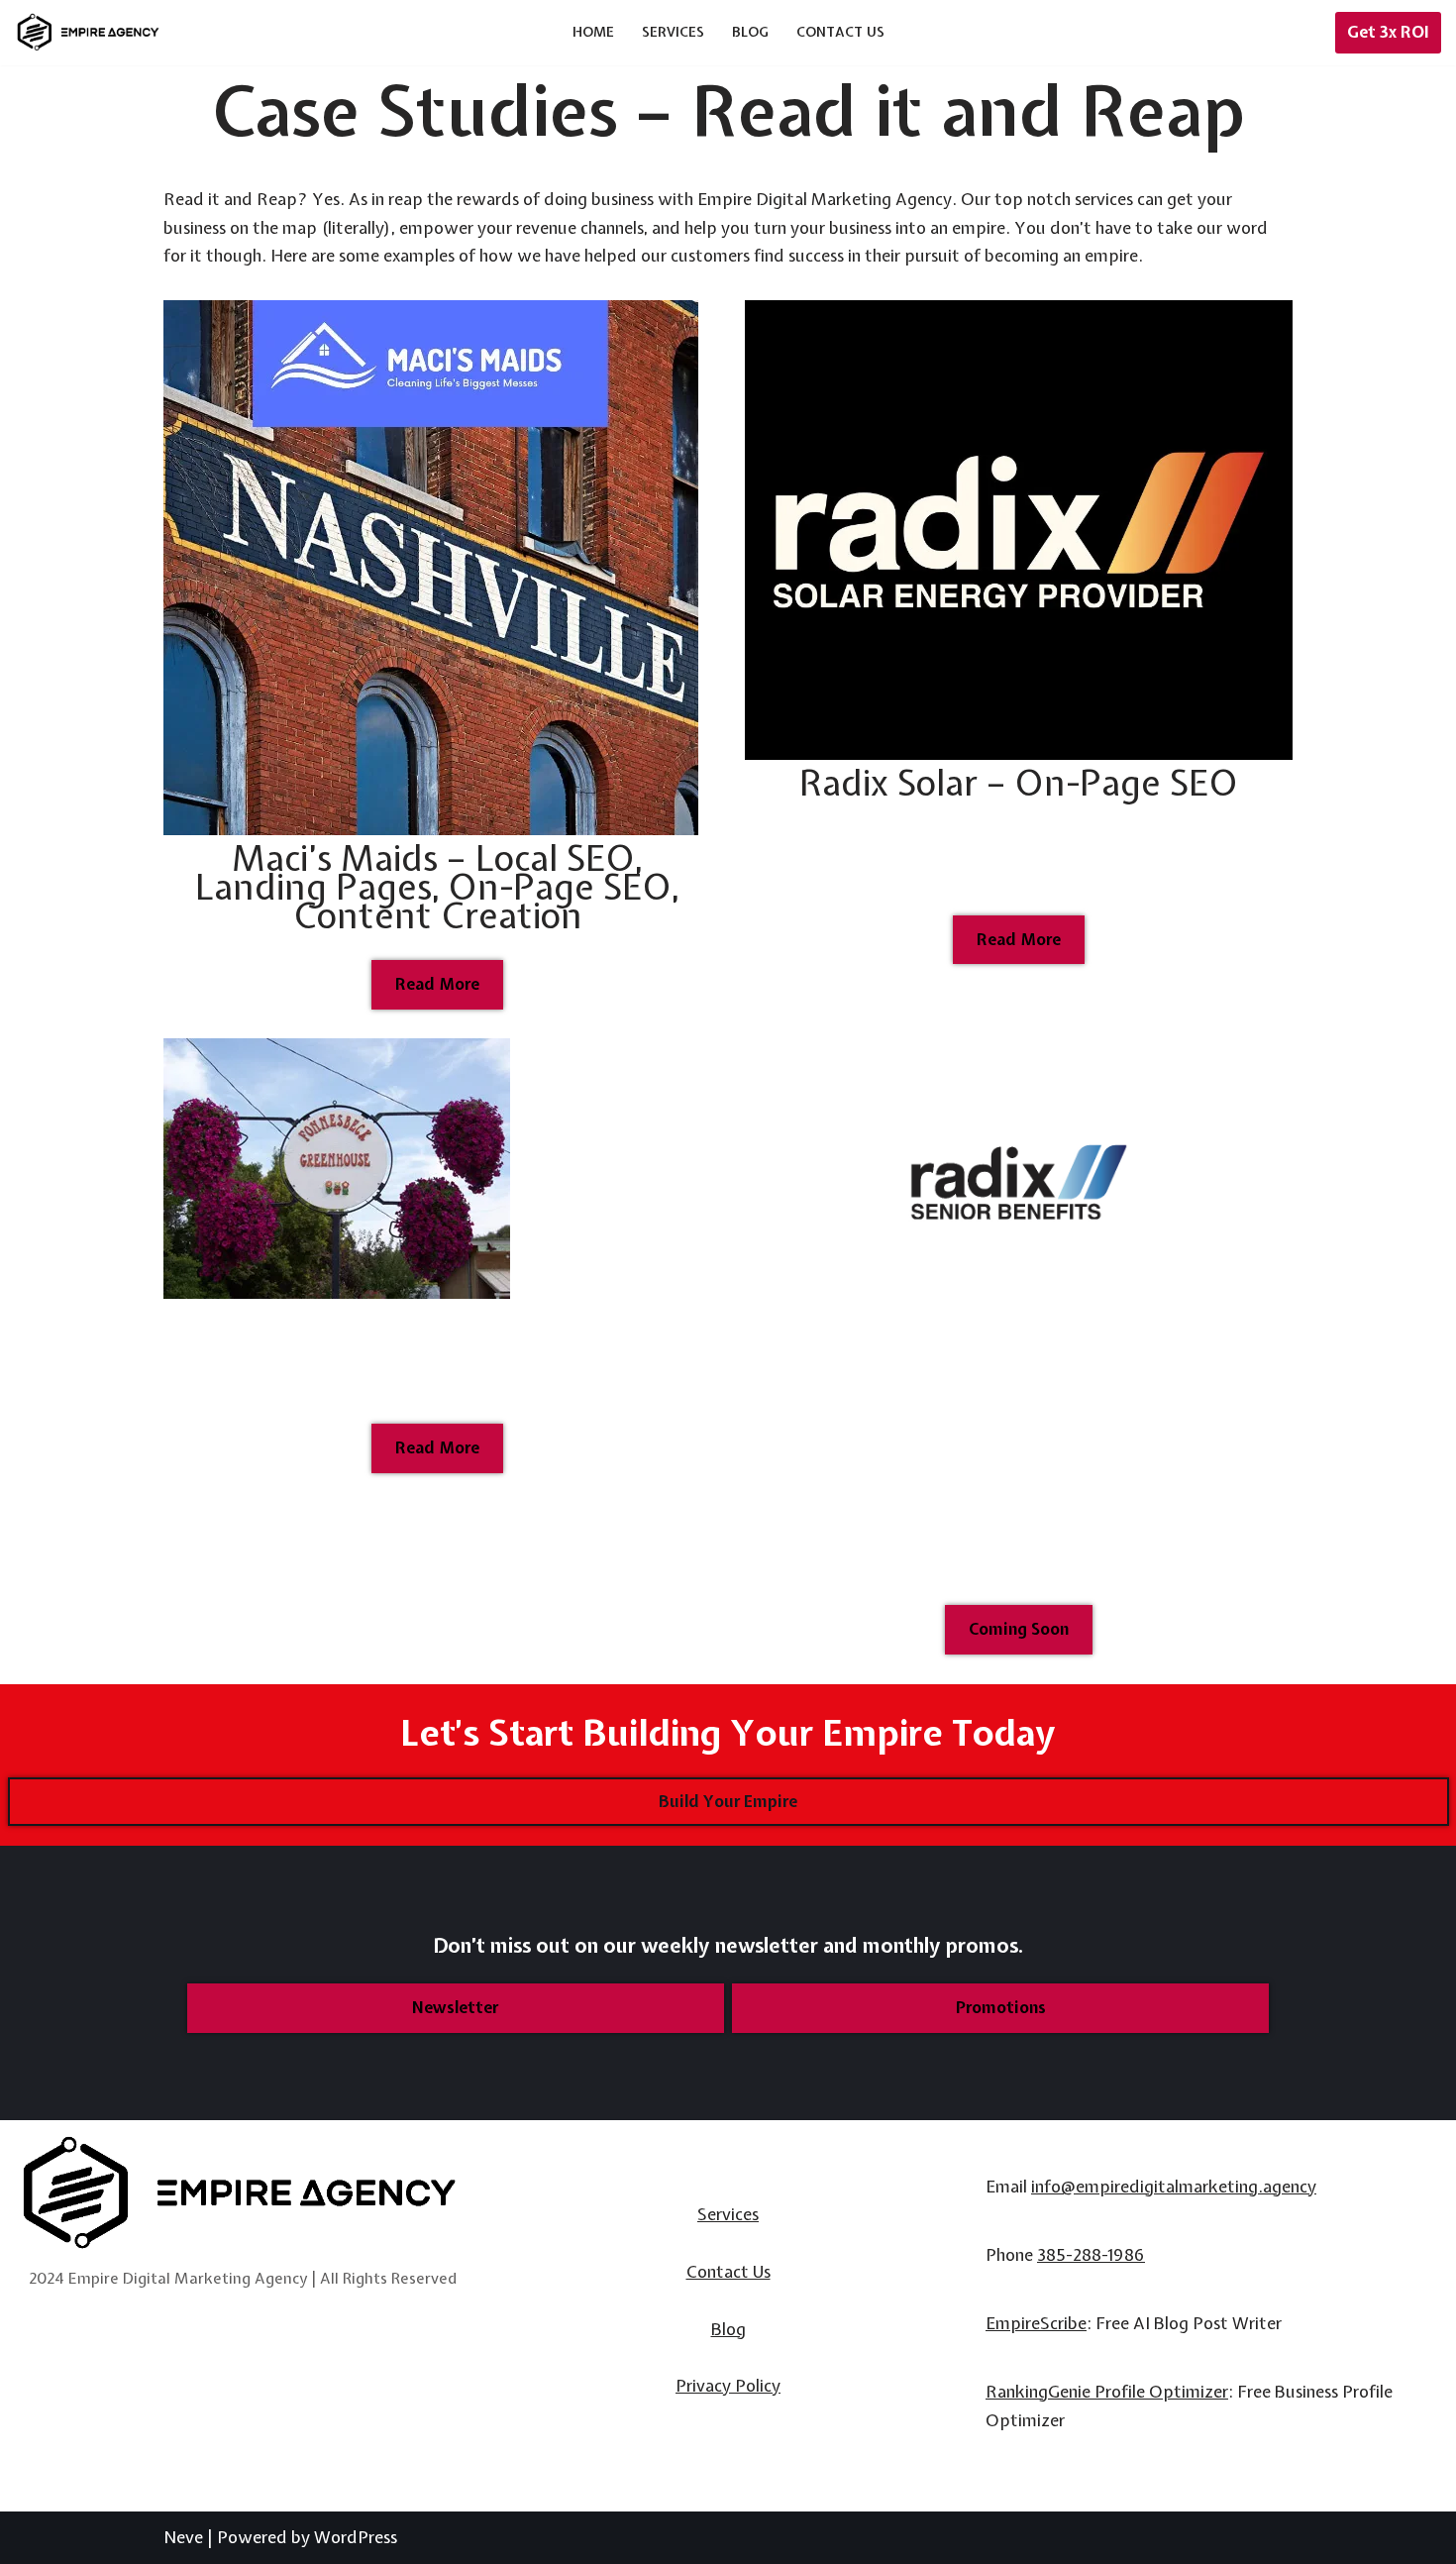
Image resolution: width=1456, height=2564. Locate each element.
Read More (437, 984)
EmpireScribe (1036, 2323)
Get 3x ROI (1388, 32)
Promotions (1001, 2007)
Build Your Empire (728, 1801)
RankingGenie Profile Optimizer (1107, 2391)
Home (593, 32)
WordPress (356, 2537)
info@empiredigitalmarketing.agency (1174, 2186)
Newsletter (455, 2007)
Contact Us (840, 32)
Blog (750, 32)
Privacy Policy (728, 2385)
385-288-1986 (1091, 2254)
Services (673, 32)
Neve (183, 2537)
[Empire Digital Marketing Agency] (89, 32)
